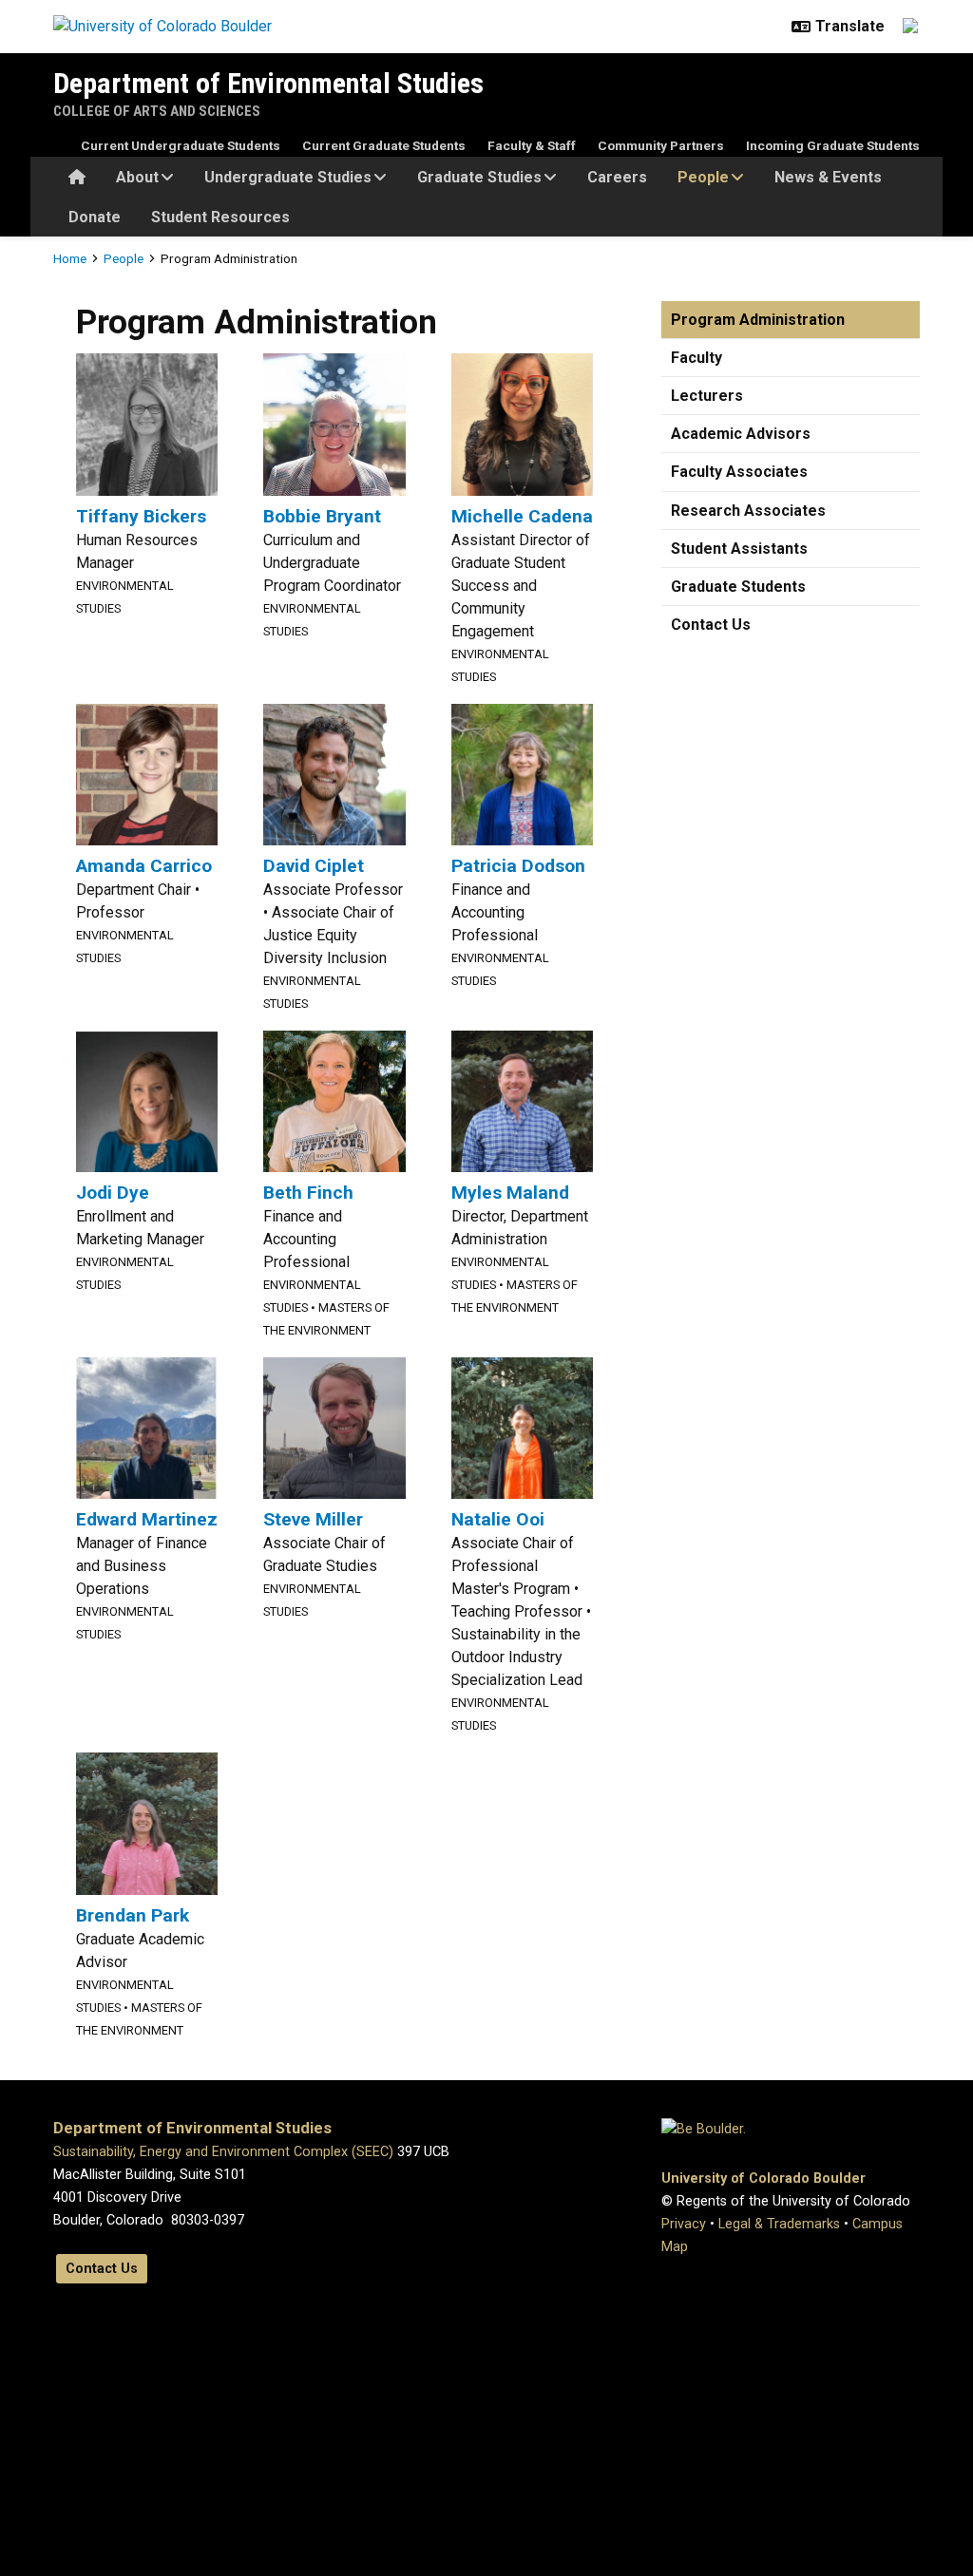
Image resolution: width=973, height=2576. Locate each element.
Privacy (684, 2224)
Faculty (696, 358)
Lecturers (707, 396)
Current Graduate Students (384, 145)
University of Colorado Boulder (763, 2178)
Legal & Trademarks (779, 2224)
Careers (617, 177)
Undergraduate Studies (288, 177)
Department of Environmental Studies (268, 83)
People (703, 177)
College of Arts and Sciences (157, 111)
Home (70, 258)
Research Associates (748, 511)
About (137, 177)
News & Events (828, 177)
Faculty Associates (739, 472)
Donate (95, 217)
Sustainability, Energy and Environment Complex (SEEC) (223, 2152)
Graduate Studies (479, 177)
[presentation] (147, 423)
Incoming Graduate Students (833, 145)
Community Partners (661, 145)
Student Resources (220, 217)
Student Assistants (739, 549)
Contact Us (711, 625)
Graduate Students (738, 587)
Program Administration (758, 320)
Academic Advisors (741, 434)
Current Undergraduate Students (181, 145)
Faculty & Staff (532, 145)
